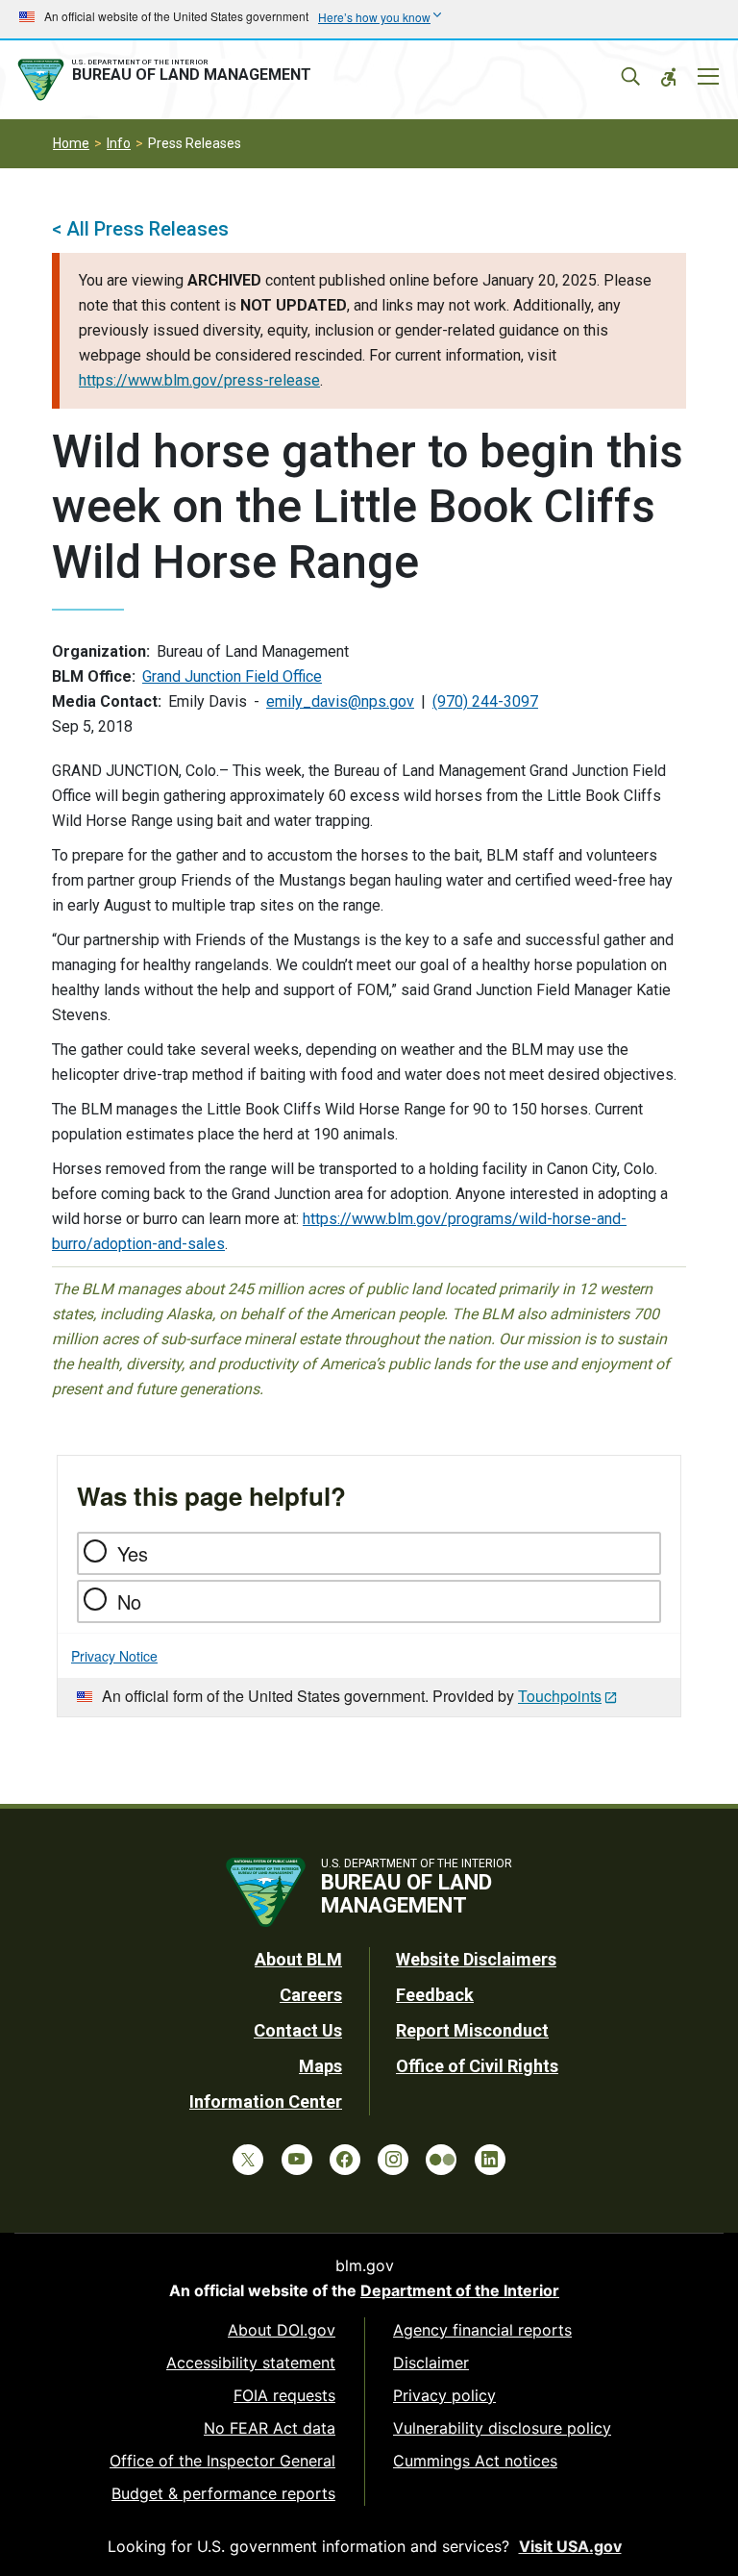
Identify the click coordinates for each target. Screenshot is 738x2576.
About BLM (298, 1959)
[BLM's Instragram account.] (393, 2160)
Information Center (266, 2101)
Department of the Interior (460, 2290)
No (129, 1601)
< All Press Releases (140, 229)
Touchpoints (560, 1696)
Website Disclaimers (476, 1959)
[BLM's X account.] (248, 2160)
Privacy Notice (114, 1656)
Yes (133, 1553)
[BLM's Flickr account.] (441, 2160)
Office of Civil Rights (477, 2066)
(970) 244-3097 (485, 701)
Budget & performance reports (223, 2493)
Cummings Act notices (475, 2461)
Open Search (630, 77)
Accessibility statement (251, 2363)
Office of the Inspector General (222, 2461)
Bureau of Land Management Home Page (168, 80)
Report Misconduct (472, 2030)
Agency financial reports (482, 2330)
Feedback (435, 1995)
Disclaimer (431, 2363)
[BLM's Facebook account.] (345, 2160)
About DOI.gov (282, 2330)
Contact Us (298, 2030)
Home (71, 143)
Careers (311, 1995)
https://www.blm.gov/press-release (199, 380)
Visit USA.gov (570, 2546)
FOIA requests (284, 2395)
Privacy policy (444, 2395)
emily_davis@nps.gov (340, 701)
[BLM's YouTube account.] (297, 2160)
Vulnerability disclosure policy (502, 2428)
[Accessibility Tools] (669, 77)
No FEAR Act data (270, 2428)
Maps (320, 2066)
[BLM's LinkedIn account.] (490, 2160)
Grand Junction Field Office (232, 676)
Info (119, 143)
